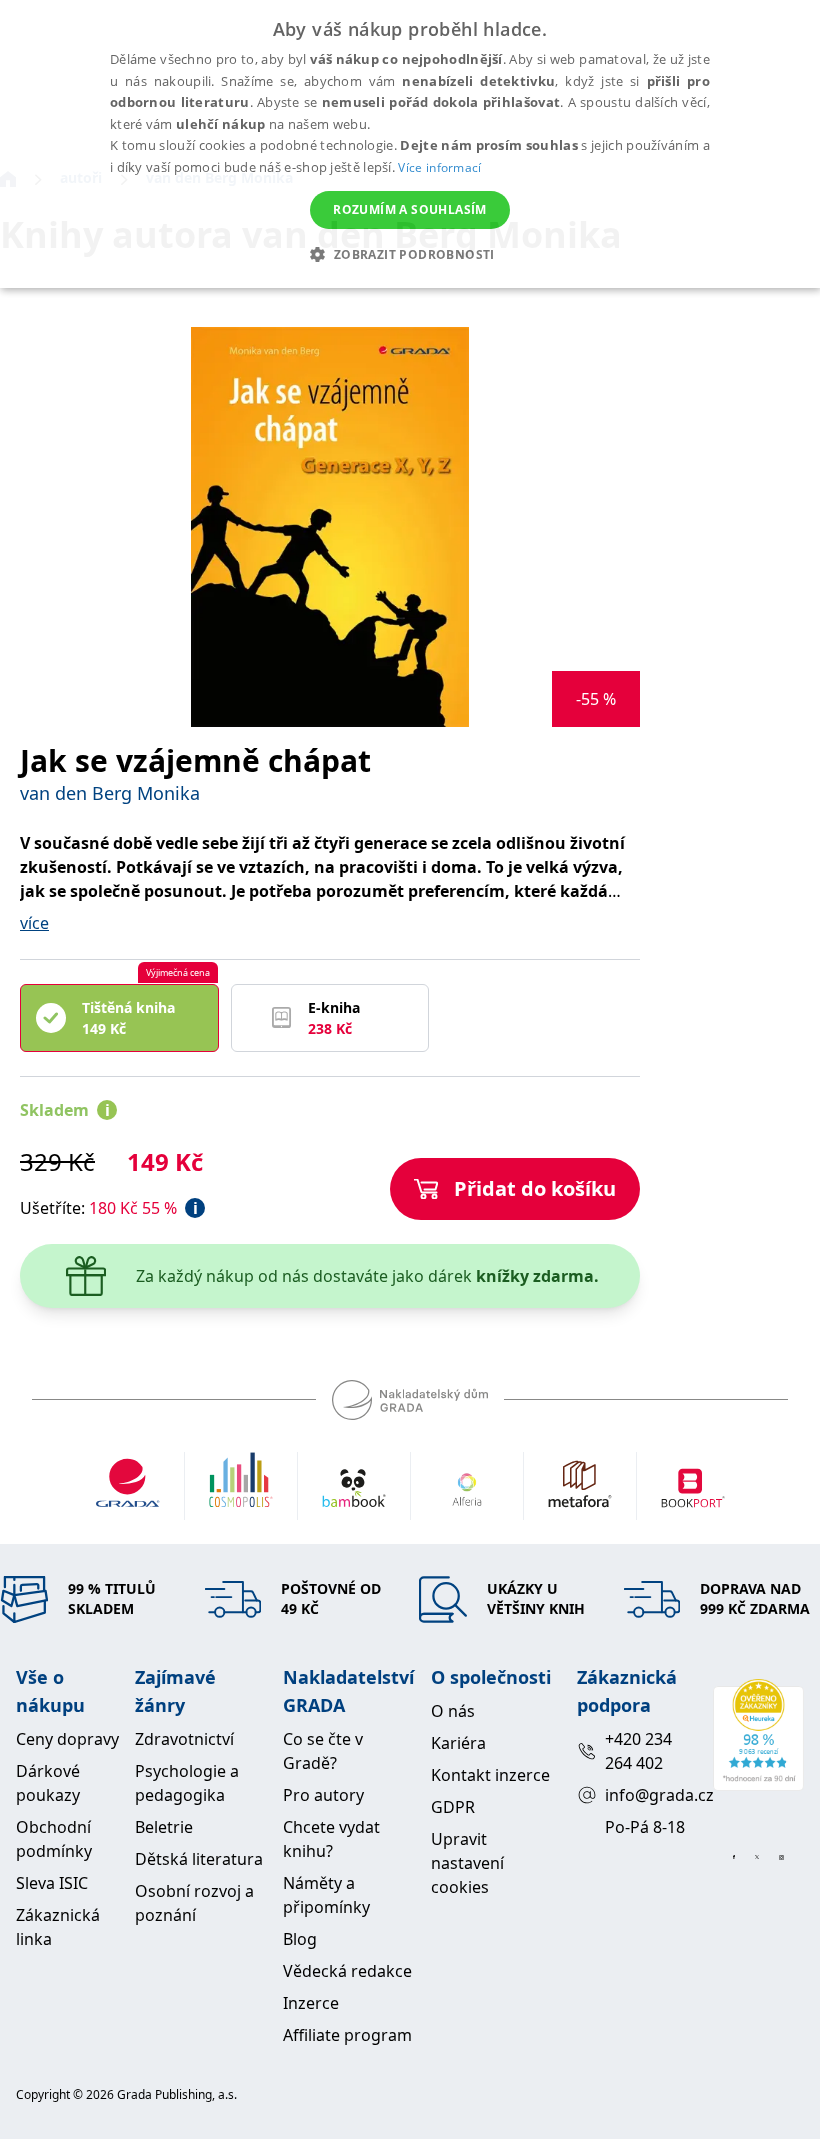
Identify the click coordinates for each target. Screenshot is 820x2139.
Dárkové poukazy (48, 1783)
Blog (300, 1939)
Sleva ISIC (52, 1883)
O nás (453, 1711)
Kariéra (458, 1743)
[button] (409, 254)
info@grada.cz (650, 1795)
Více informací (439, 167)
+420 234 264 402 (638, 1751)
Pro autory (323, 1795)
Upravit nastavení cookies (467, 1863)
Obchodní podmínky (54, 1839)
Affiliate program (347, 2035)
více (34, 923)
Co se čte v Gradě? (323, 1751)
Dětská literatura (199, 1859)
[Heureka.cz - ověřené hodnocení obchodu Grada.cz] (758, 1735)
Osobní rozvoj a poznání (194, 1903)
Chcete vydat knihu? (331, 1839)
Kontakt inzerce (490, 1775)
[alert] (410, 144)
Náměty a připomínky (326, 1895)
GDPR (453, 1807)
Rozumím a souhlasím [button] (410, 209)
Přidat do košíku (535, 1188)
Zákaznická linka (58, 1927)
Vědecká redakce (347, 1971)
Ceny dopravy (67, 1739)
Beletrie (164, 1827)
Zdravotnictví (184, 1739)
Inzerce (311, 2003)
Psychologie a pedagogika (187, 1783)
